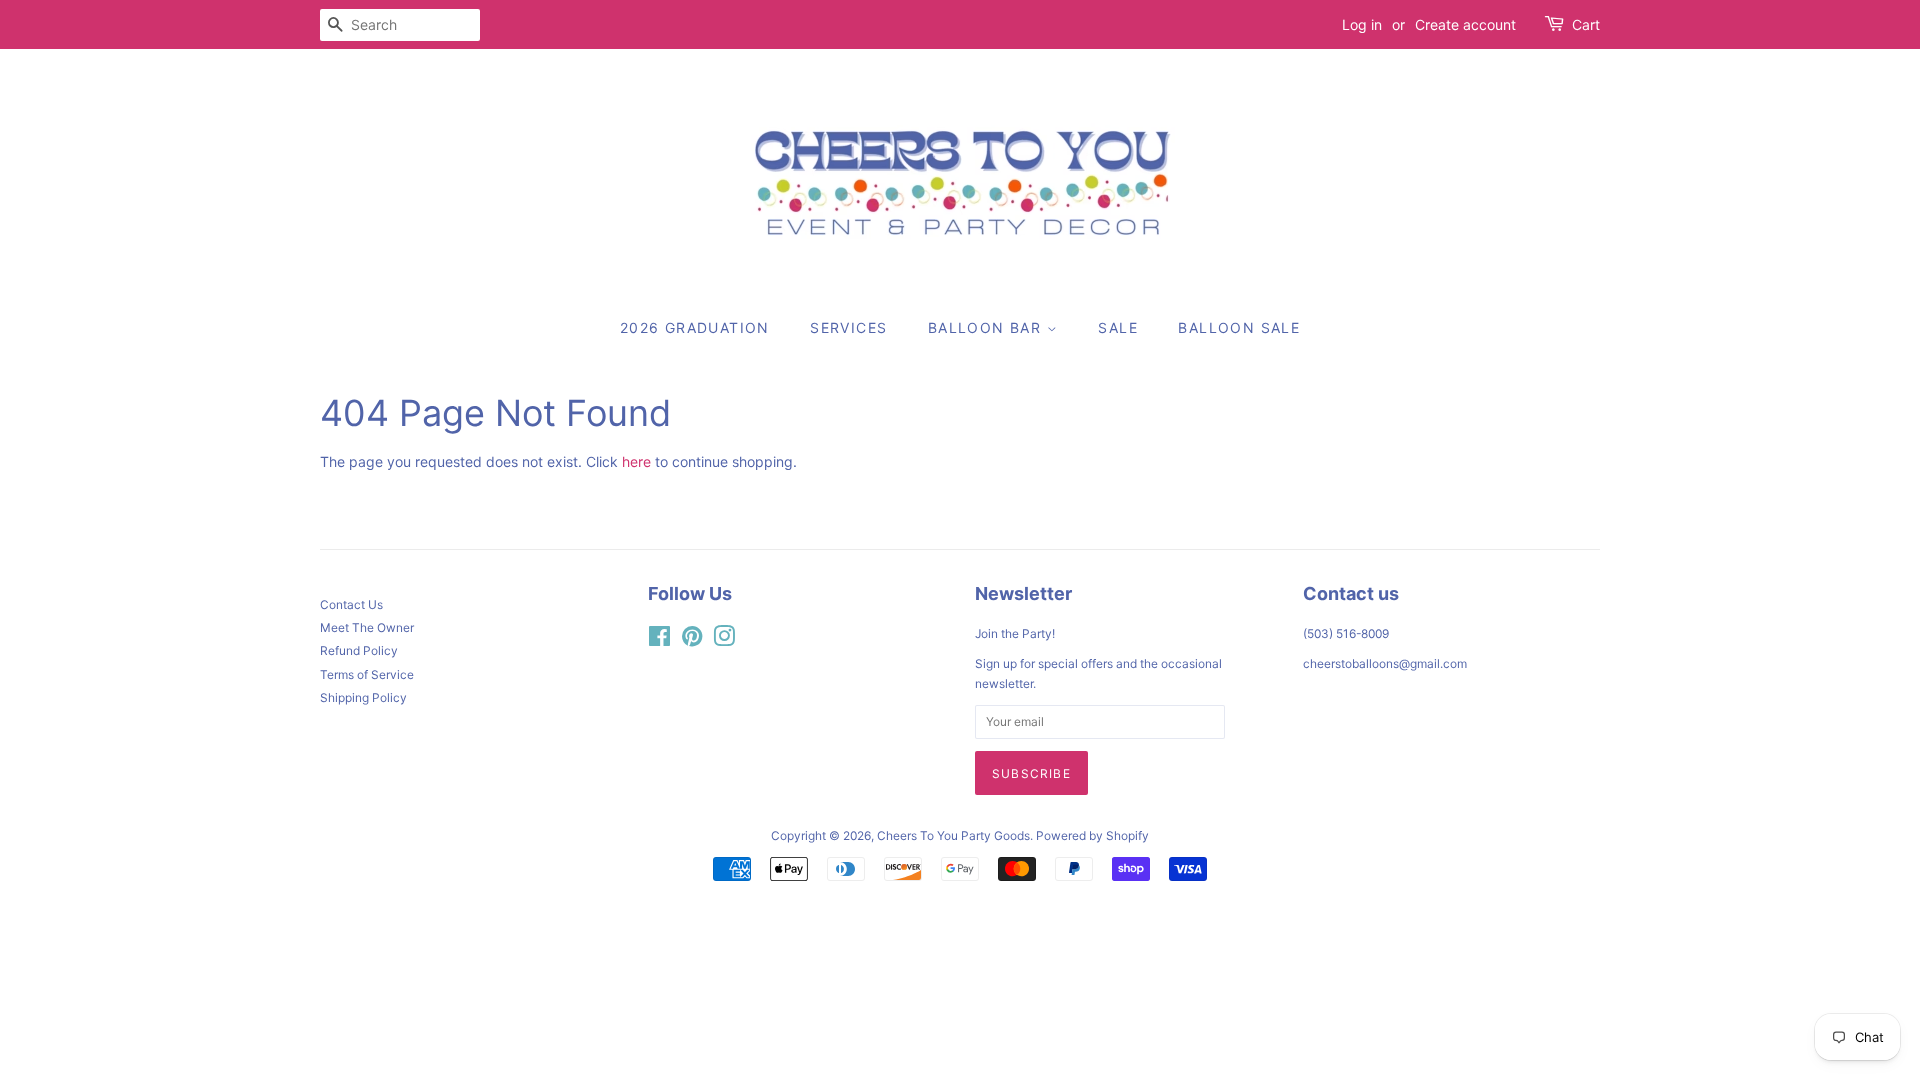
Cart (1586, 24)
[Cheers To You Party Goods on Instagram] (724, 640)
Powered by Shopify (1092, 835)
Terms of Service (367, 674)
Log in (1362, 24)
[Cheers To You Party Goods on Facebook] (659, 640)
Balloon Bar (987, 327)
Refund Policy (359, 650)
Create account (1465, 24)
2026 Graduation (695, 327)
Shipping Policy (363, 697)
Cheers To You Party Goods (953, 835)
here (636, 461)
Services (848, 327)
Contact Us (351, 604)
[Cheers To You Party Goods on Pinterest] (692, 640)
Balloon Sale (1239, 327)
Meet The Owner (367, 627)
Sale (1118, 327)
